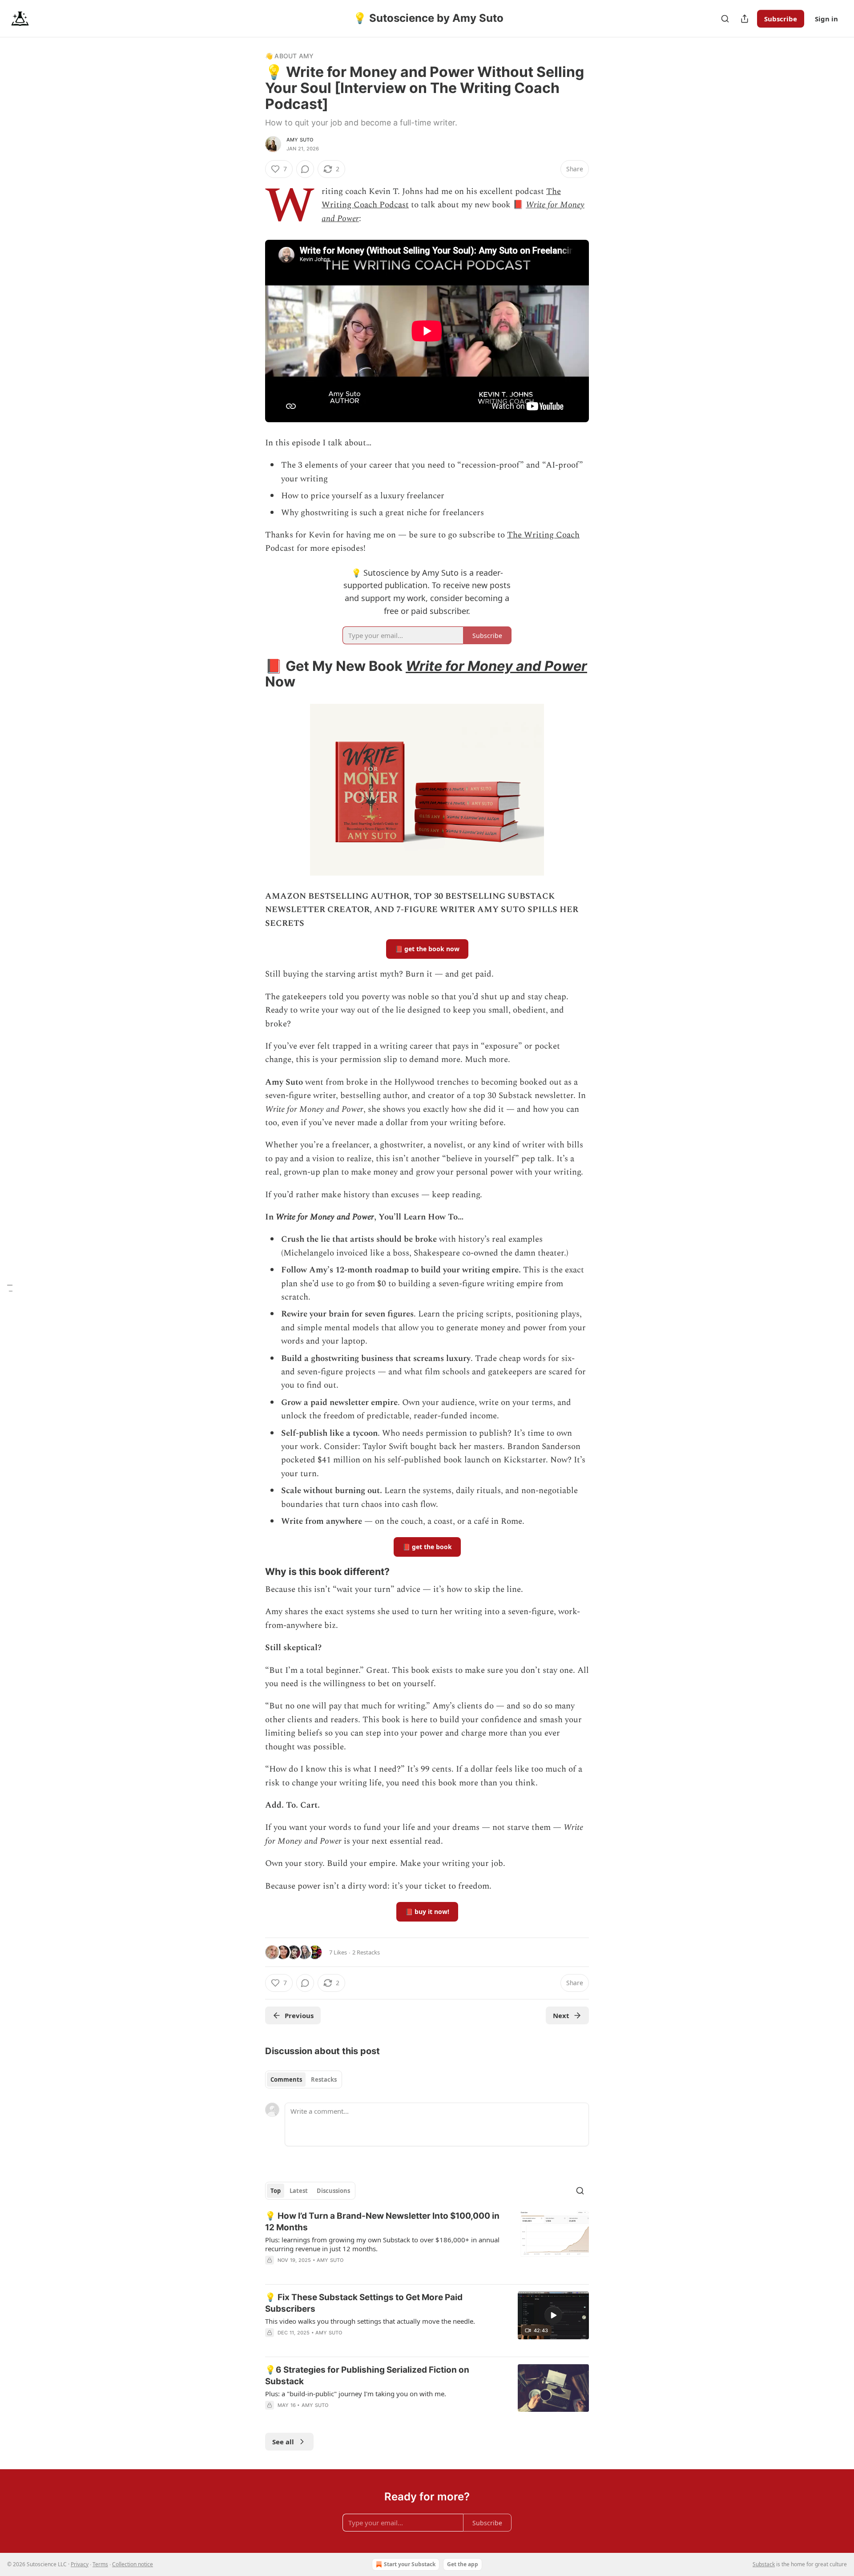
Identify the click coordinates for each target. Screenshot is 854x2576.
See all (283, 2442)
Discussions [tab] (333, 2191)
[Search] (725, 19)
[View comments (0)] (305, 169)
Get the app (463, 2564)
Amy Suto (300, 140)
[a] (553, 2315)
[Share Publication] (745, 19)
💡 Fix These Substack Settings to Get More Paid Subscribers (364, 2303)
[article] (427, 2244)
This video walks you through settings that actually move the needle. (370, 2321)
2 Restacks (366, 1952)
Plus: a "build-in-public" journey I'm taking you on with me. (356, 2394)
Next (561, 2015)
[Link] (253, 674)
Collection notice (133, 2564)
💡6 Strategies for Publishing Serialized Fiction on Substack (367, 2376)
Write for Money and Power (496, 666)
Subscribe (781, 19)
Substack (764, 2564)
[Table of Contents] (10, 1288)
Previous (299, 2015)
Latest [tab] (299, 2191)
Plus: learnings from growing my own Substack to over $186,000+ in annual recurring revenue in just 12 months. (382, 2244)
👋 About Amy (289, 56)
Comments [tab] (286, 2079)
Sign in (826, 19)
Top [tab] (276, 2191)
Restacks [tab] (324, 2079)
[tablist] (304, 2079)
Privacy (80, 2564)
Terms (100, 2564)
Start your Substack (410, 2564)
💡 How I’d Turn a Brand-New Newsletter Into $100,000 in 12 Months (382, 2222)
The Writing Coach (543, 535)
